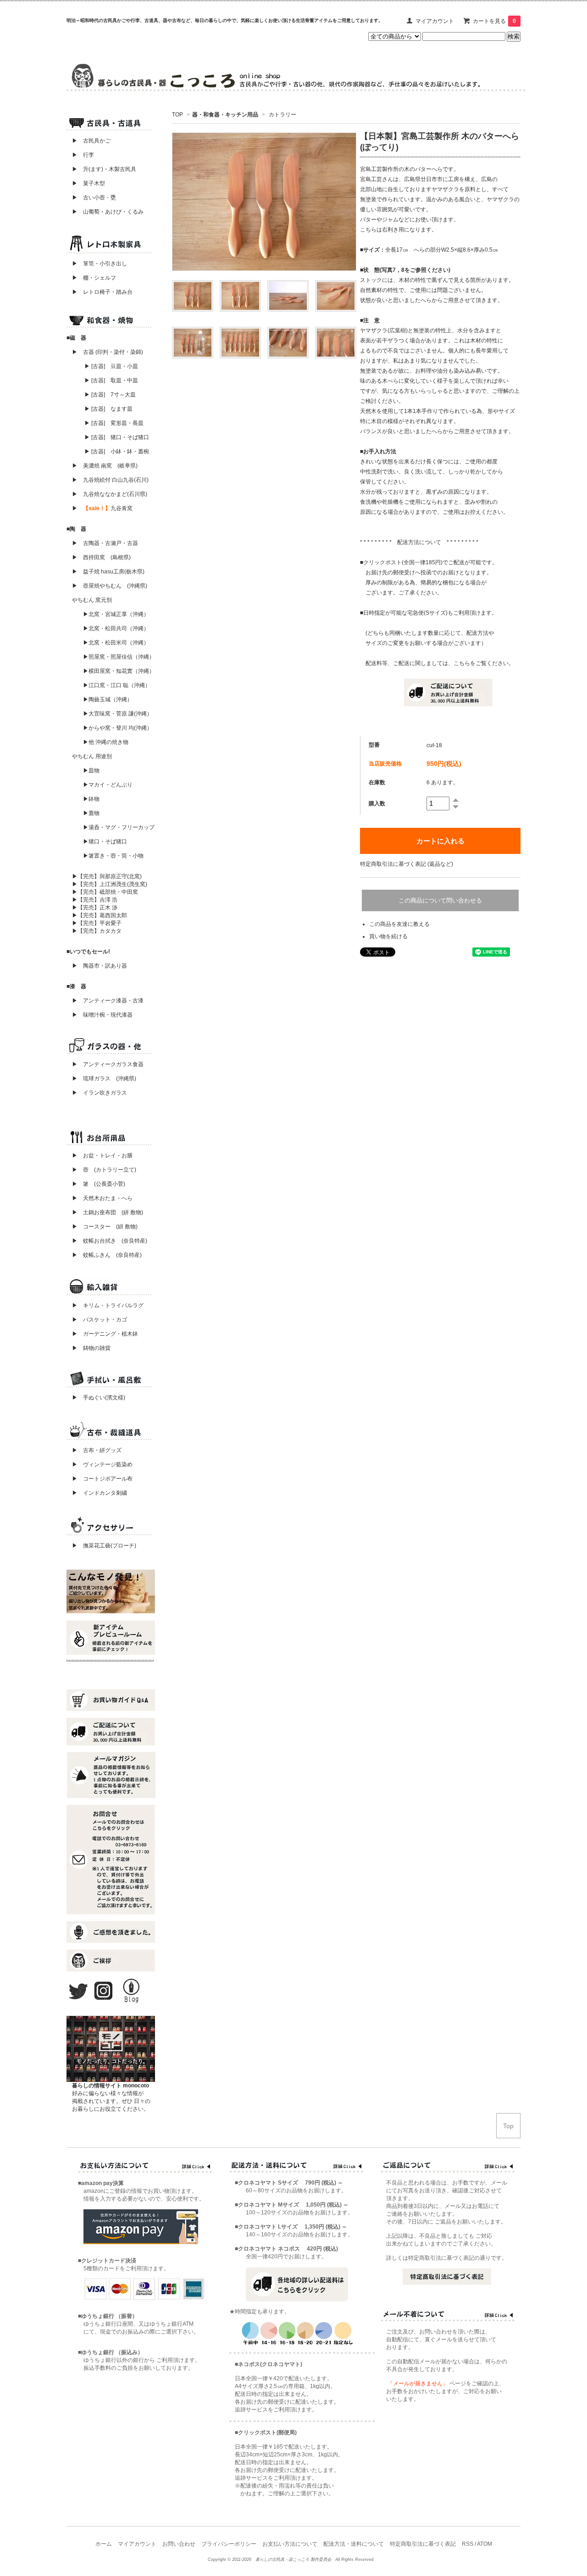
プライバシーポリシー (229, 2544)
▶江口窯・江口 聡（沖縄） (117, 685)
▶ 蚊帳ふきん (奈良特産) (107, 1255)
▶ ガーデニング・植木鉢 (102, 1334)
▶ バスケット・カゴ (100, 1320)
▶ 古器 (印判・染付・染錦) (108, 352)
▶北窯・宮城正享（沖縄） (116, 614)
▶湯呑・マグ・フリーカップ (119, 827)
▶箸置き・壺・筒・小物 (113, 856)
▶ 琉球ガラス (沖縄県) (104, 1079)
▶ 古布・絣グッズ (94, 1450)
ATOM (485, 2544)
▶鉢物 (91, 799)
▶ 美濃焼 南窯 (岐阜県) (105, 466)
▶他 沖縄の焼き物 (106, 742)
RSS (468, 2544)
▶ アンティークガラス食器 (108, 1064)
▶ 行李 (80, 155)
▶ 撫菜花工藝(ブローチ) (101, 1546)
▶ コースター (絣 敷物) (105, 1227)
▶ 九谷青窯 (102, 508)
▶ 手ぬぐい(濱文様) (99, 1398)
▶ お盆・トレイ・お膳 (102, 1156)
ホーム (104, 2544)
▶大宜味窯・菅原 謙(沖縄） (118, 714)
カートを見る (494, 21)
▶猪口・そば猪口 (105, 842)
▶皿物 (91, 771)
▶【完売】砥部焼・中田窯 (105, 892)
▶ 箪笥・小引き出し (100, 264)
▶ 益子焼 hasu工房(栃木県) (108, 572)
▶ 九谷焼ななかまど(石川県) (110, 494)
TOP (177, 115)
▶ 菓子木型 (86, 183)
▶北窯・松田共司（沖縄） (116, 628)
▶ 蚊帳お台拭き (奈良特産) (110, 1241)
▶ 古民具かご (89, 141)
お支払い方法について (290, 2544)
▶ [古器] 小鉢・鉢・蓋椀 (117, 451)
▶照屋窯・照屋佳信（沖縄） (119, 657)
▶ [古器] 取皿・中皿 (111, 380)
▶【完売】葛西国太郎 (100, 915)
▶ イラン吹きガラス (100, 1093)
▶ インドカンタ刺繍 (97, 1493)
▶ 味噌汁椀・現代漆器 (102, 1015)
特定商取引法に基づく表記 (423, 2544)
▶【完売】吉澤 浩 (97, 900)
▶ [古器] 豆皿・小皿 (111, 366)
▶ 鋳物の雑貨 (91, 1348)
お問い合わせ (179, 2544)
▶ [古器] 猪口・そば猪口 (117, 437)
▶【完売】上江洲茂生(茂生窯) (110, 884)
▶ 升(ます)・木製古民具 (101, 169)
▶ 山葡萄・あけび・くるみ (105, 212)
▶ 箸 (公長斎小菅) (99, 1184)
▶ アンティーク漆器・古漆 (108, 1001)
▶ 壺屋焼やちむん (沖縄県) (110, 586)
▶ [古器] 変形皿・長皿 (114, 423)
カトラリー (282, 115)
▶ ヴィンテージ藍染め (100, 1464)
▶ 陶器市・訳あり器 (100, 966)
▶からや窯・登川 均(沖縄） (118, 728)
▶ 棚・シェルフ (94, 278)
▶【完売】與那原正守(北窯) (107, 876)
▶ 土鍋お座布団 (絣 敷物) (108, 1212)
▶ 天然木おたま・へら (102, 1198)
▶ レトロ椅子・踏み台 (102, 292)
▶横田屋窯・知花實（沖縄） (119, 671)
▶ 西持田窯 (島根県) (101, 557)
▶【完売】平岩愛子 (97, 923)
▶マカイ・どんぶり (108, 785)
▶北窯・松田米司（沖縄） (116, 643)
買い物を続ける (388, 936)
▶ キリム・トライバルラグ (108, 1305)
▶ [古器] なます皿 (108, 409)
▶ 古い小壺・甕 (94, 198)
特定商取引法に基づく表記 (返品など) (407, 864)
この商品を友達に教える (399, 924)
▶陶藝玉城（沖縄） (108, 699)
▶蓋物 (91, 813)
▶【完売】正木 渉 (95, 908)
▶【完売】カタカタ (97, 931)
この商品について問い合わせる (440, 900)
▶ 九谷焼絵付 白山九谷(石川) (108, 480)
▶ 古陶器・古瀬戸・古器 (105, 543)
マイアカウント (435, 21)
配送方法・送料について (354, 2544)
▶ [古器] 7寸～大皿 (110, 395)
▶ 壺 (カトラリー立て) (104, 1170)
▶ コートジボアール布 (100, 1479)
